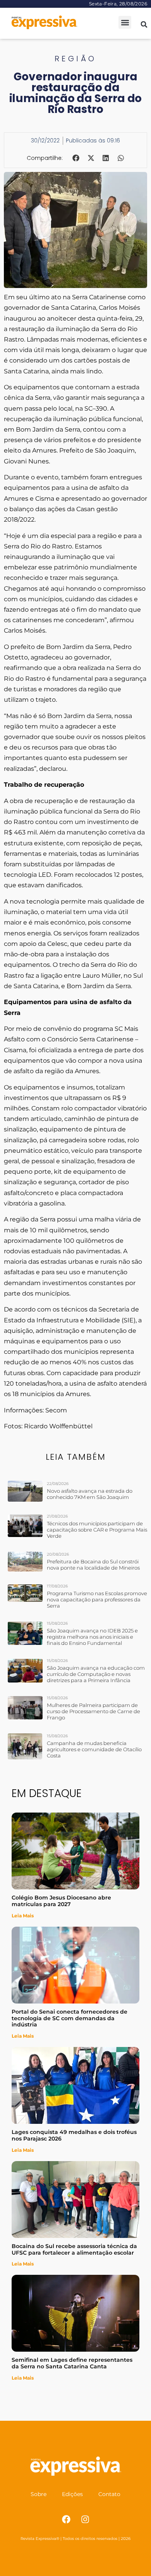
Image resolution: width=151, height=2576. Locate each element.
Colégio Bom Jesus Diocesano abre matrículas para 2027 (61, 1901)
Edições (72, 2494)
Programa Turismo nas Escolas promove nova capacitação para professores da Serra (97, 1599)
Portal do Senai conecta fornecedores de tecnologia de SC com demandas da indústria (69, 2018)
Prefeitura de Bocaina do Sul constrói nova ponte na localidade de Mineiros (93, 1565)
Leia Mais (23, 1916)
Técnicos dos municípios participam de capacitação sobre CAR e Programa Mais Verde (97, 1530)
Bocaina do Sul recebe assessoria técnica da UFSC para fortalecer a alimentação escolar (74, 2249)
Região (76, 59)
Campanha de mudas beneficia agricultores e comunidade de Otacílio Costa (94, 1749)
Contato (109, 2494)
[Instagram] (85, 2519)
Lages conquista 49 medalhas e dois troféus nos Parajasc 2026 (74, 2135)
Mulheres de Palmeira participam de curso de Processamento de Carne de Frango (94, 1711)
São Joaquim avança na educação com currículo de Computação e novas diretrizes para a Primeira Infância (96, 1674)
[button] (125, 22)
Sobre (39, 2494)
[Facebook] (66, 2519)
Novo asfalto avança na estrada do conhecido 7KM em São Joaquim (90, 1494)
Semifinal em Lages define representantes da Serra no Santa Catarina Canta (72, 2363)
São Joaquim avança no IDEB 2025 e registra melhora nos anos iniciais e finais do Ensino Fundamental (92, 1637)
